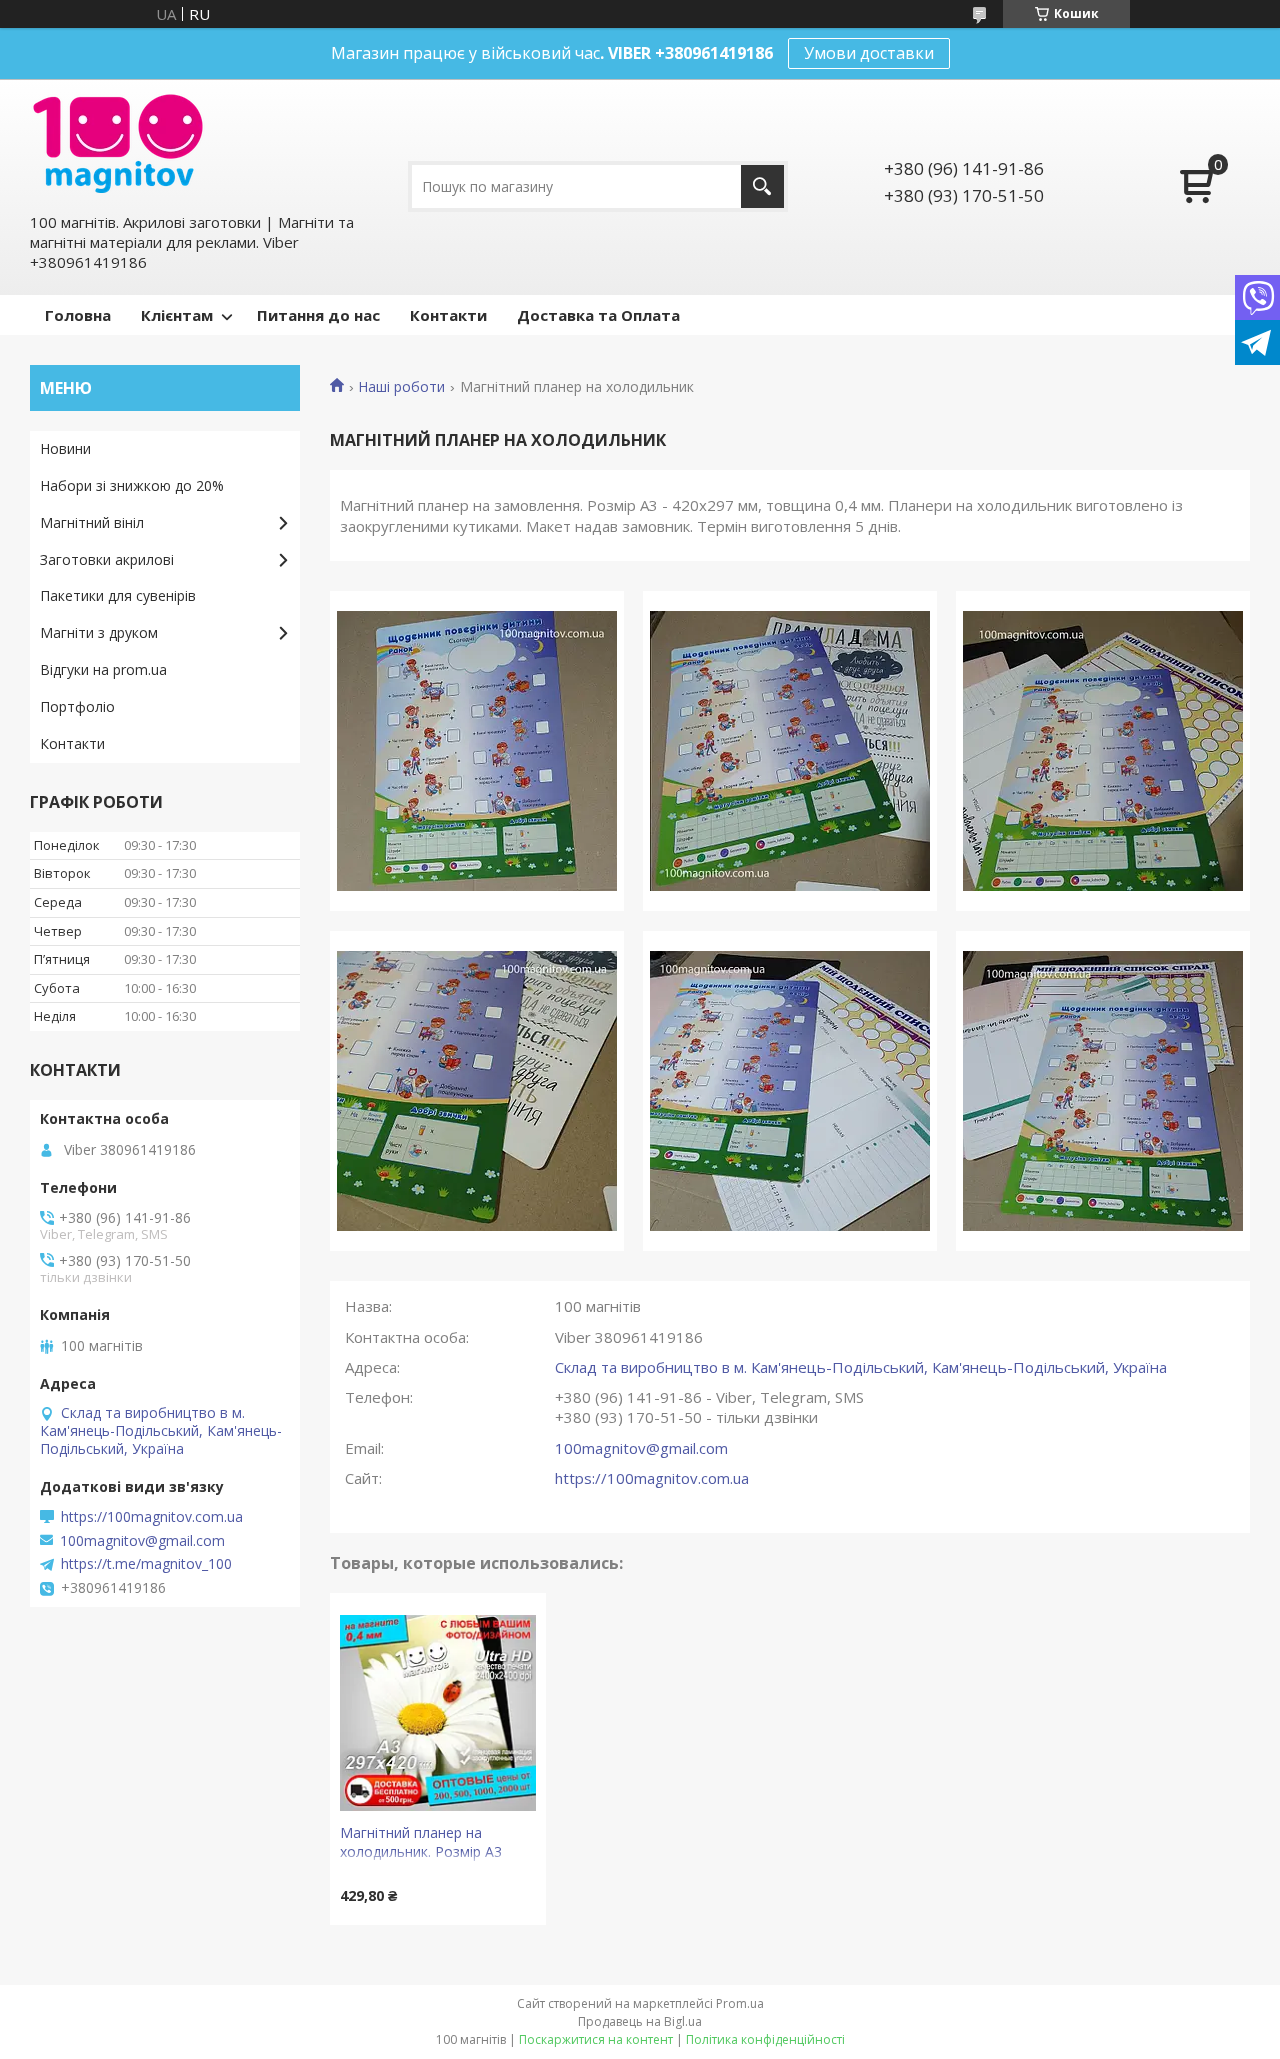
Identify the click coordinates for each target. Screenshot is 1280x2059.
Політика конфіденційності (765, 2039)
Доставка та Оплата (598, 315)
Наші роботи (401, 387)
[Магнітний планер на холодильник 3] (1103, 751)
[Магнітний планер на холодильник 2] (790, 751)
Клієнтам (177, 315)
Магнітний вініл (92, 522)
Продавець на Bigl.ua (640, 2021)
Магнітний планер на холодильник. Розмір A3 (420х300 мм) (421, 1844)
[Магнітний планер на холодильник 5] (790, 1091)
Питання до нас (318, 315)
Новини (65, 448)
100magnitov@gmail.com (641, 1448)
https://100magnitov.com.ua (652, 1478)
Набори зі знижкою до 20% (132, 485)
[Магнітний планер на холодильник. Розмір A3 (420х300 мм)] (438, 1713)
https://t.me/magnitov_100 (146, 1564)
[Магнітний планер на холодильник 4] (477, 1091)
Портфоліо (77, 706)
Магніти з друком (99, 632)
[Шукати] (762, 186)
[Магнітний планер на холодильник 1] (477, 751)
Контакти (448, 315)
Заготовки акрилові (107, 559)
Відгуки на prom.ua (103, 669)
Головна (78, 315)
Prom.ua (740, 2003)
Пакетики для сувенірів (118, 595)
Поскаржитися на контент (596, 2039)
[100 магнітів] (118, 143)
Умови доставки (869, 53)
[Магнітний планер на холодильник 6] (1103, 1091)
